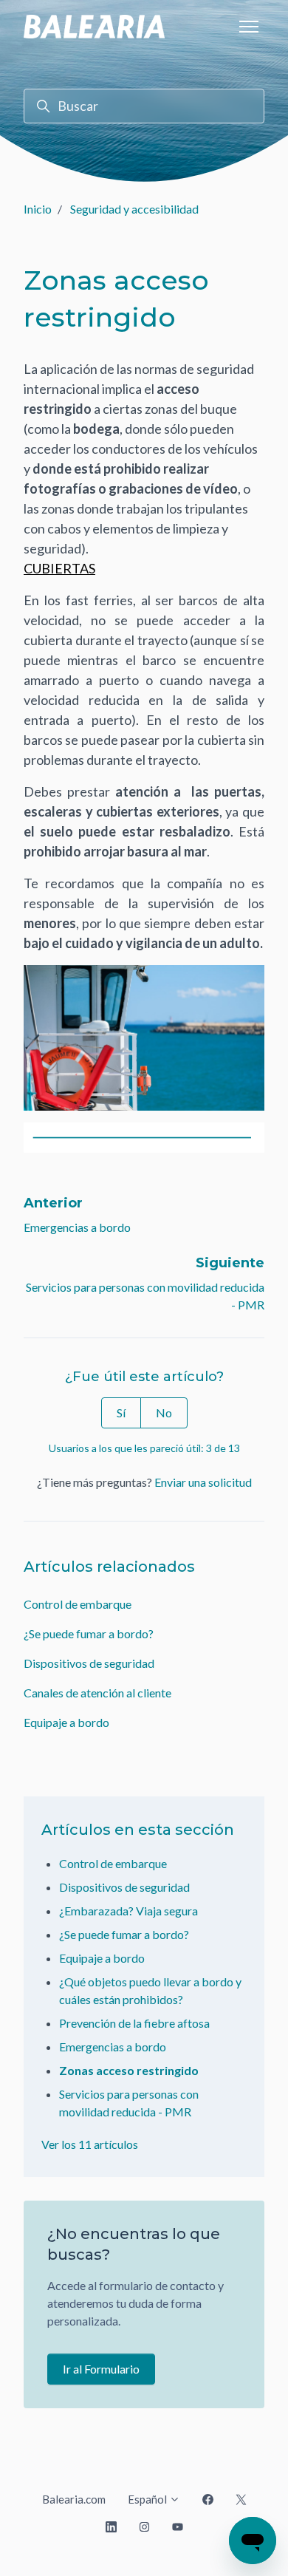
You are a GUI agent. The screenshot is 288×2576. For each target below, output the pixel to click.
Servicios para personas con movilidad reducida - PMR (129, 2103)
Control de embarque (78, 1604)
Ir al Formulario (101, 2369)
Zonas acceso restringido (129, 2070)
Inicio (38, 209)
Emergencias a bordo (77, 1227)
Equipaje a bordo (66, 1722)
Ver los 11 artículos (90, 2144)
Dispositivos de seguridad (89, 1663)
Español (148, 2499)
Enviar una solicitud (203, 1482)
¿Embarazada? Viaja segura (128, 1911)
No (164, 1413)
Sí (121, 1413)
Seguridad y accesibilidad (134, 209)
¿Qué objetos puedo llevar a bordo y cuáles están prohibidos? (150, 1990)
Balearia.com (74, 2499)
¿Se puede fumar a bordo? (89, 1633)
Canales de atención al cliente (97, 1693)
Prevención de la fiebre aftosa (134, 2023)
